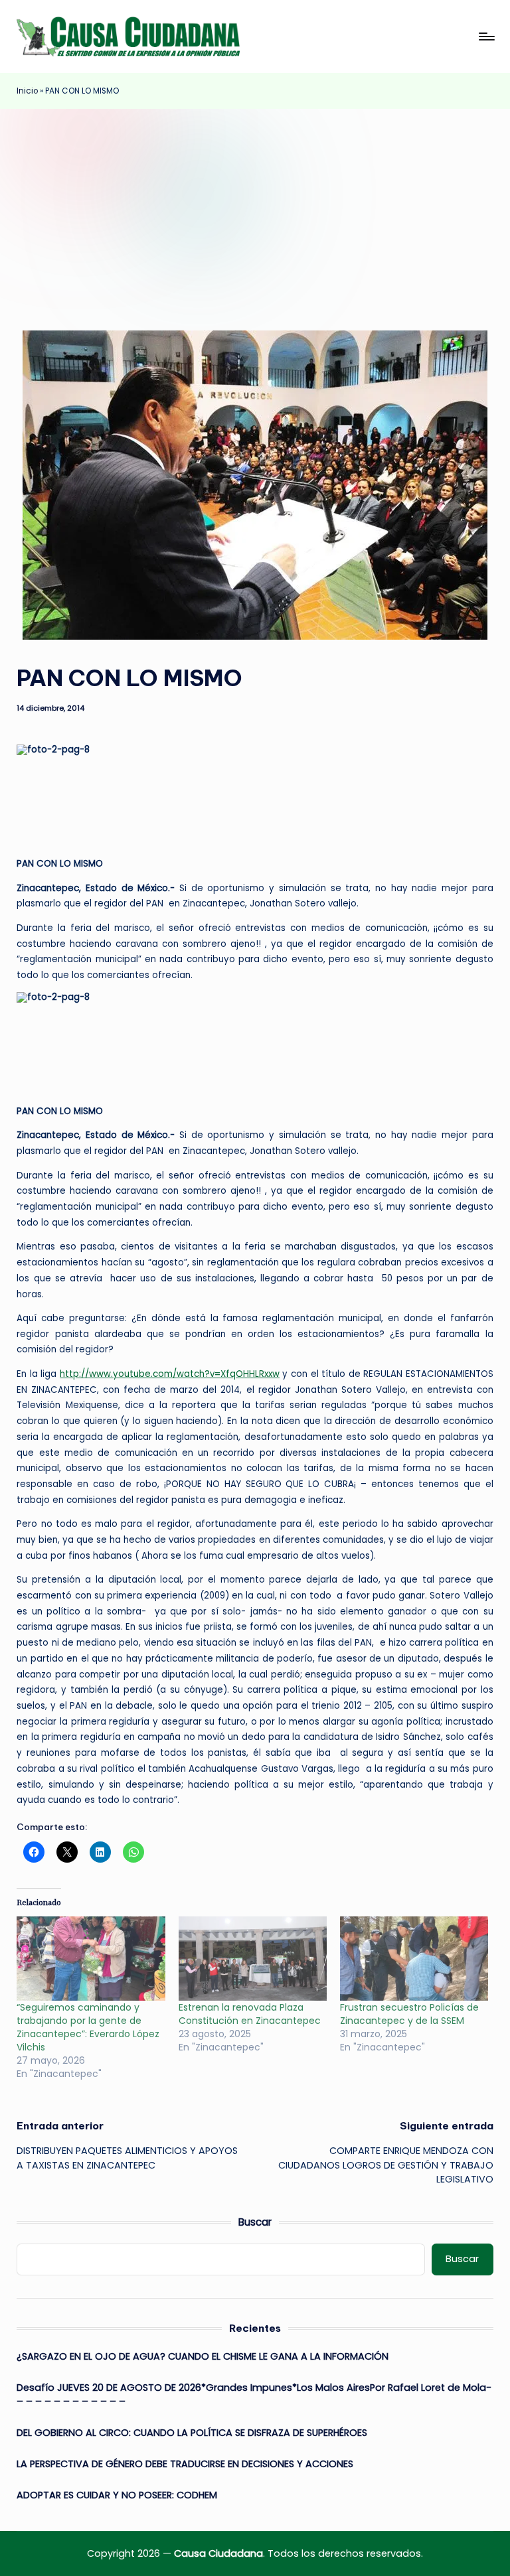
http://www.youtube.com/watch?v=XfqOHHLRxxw (170, 1374)
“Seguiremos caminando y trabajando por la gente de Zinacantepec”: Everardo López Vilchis (88, 2027)
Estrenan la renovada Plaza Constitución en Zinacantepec (250, 2014)
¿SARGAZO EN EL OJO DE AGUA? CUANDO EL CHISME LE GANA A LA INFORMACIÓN (203, 2356)
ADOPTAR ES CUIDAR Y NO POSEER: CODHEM (117, 2495)
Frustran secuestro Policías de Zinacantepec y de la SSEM (409, 2014)
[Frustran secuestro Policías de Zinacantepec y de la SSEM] (414, 1959)
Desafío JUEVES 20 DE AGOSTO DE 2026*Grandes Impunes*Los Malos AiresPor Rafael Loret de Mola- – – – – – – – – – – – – (254, 2395)
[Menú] (486, 36)
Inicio (27, 91)
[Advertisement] (255, 208)
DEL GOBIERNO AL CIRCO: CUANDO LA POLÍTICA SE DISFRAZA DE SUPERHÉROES (192, 2433)
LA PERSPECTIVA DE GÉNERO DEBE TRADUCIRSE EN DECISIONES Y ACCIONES (186, 2464)
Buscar (255, 2222)
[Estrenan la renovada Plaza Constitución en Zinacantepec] (253, 1959)
